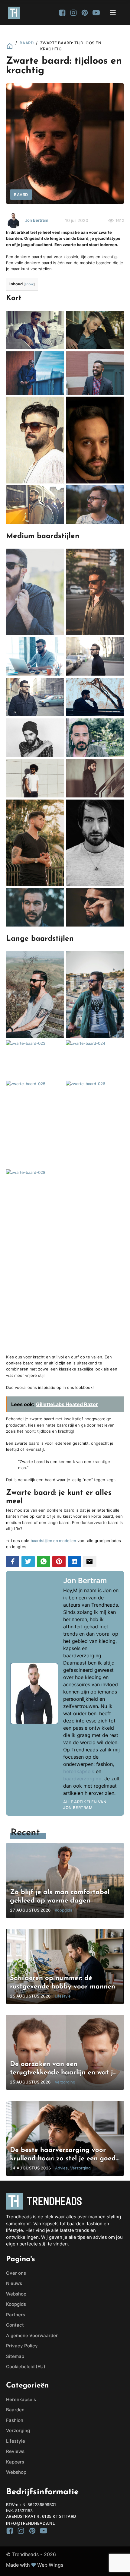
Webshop (16, 2294)
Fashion (15, 2420)
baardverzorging (82, 1779)
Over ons (16, 2273)
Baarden (15, 2410)
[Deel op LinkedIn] (74, 1562)
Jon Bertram (37, 220)
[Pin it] (59, 1562)
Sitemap (15, 2356)
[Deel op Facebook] (13, 1562)
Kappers (15, 2462)
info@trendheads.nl (30, 2523)
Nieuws (14, 2283)
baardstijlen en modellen (53, 1541)
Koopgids (16, 2304)
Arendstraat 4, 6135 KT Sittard (41, 2516)
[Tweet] (28, 1562)
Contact (15, 2325)
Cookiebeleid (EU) (26, 2367)
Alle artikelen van (85, 1805)
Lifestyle (16, 2441)
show (29, 284)
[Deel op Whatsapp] (44, 1562)
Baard (27, 43)
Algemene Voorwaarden (32, 2335)
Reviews (15, 2451)
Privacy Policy (22, 2346)
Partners (16, 2315)
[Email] (89, 1562)
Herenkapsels (21, 2399)
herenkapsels (79, 1771)
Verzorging (18, 2430)
